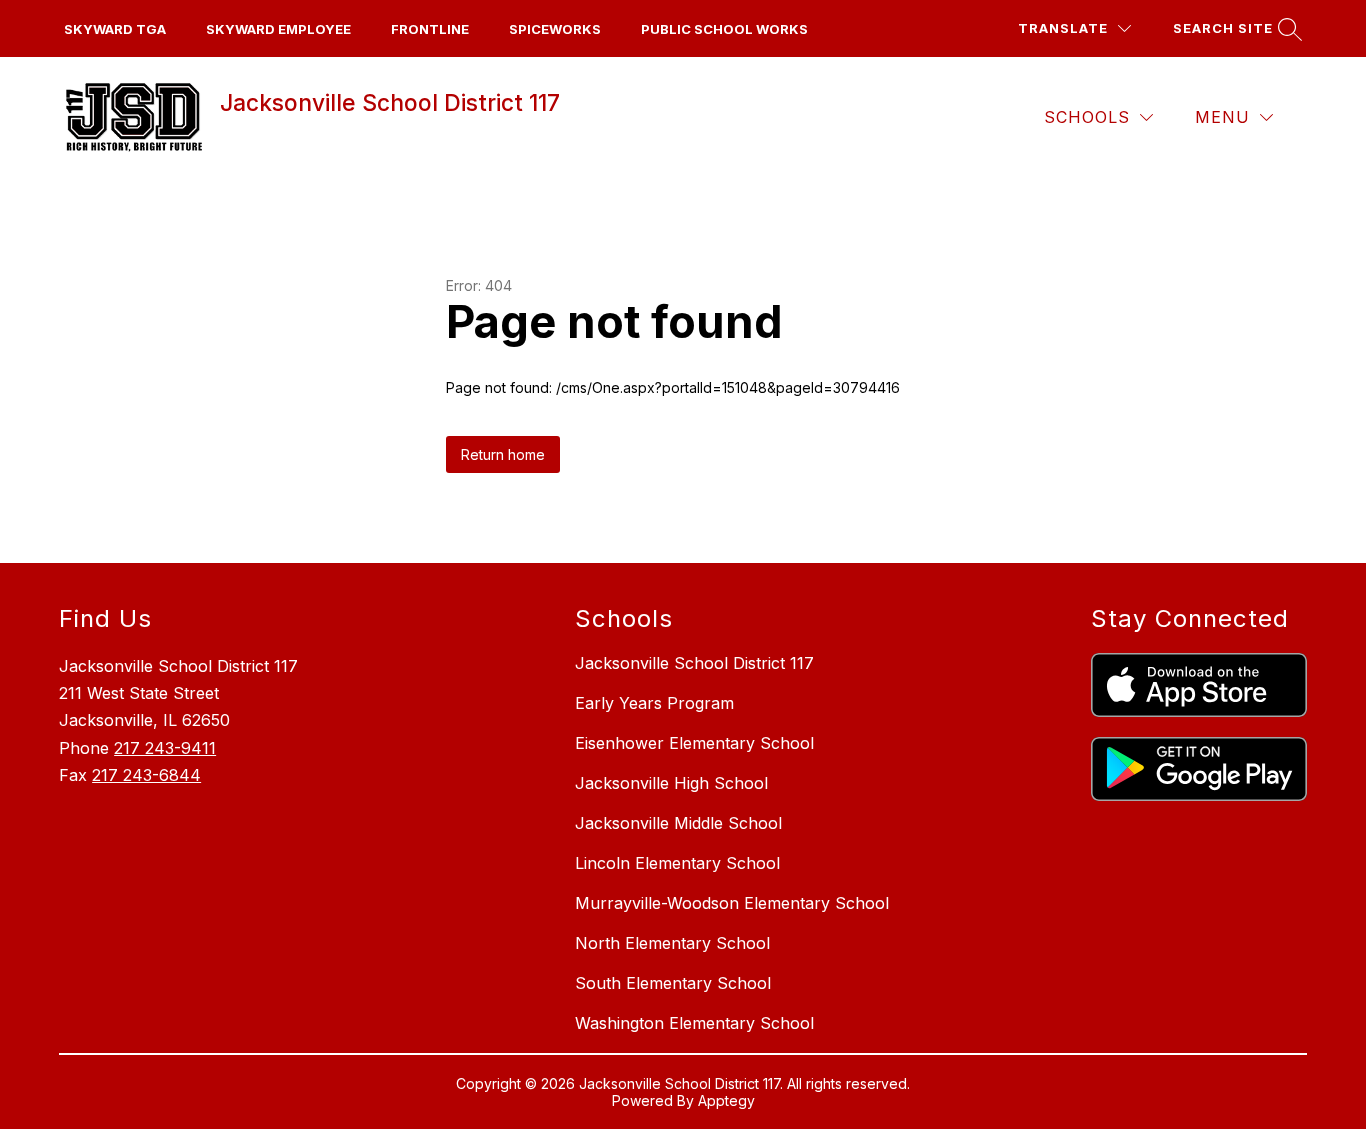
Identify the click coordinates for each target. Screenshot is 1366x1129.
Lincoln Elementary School (677, 863)
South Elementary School (673, 983)
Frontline (430, 29)
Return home (503, 454)
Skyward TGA (115, 29)
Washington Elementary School (694, 1023)
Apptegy (726, 1100)
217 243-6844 (146, 775)
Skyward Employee (278, 29)
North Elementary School (672, 943)
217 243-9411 (165, 748)
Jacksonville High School (671, 783)
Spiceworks (555, 29)
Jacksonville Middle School (678, 823)
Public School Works (724, 29)
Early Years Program (654, 703)
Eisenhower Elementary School (694, 743)
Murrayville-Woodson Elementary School (732, 903)
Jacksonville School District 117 (694, 663)
